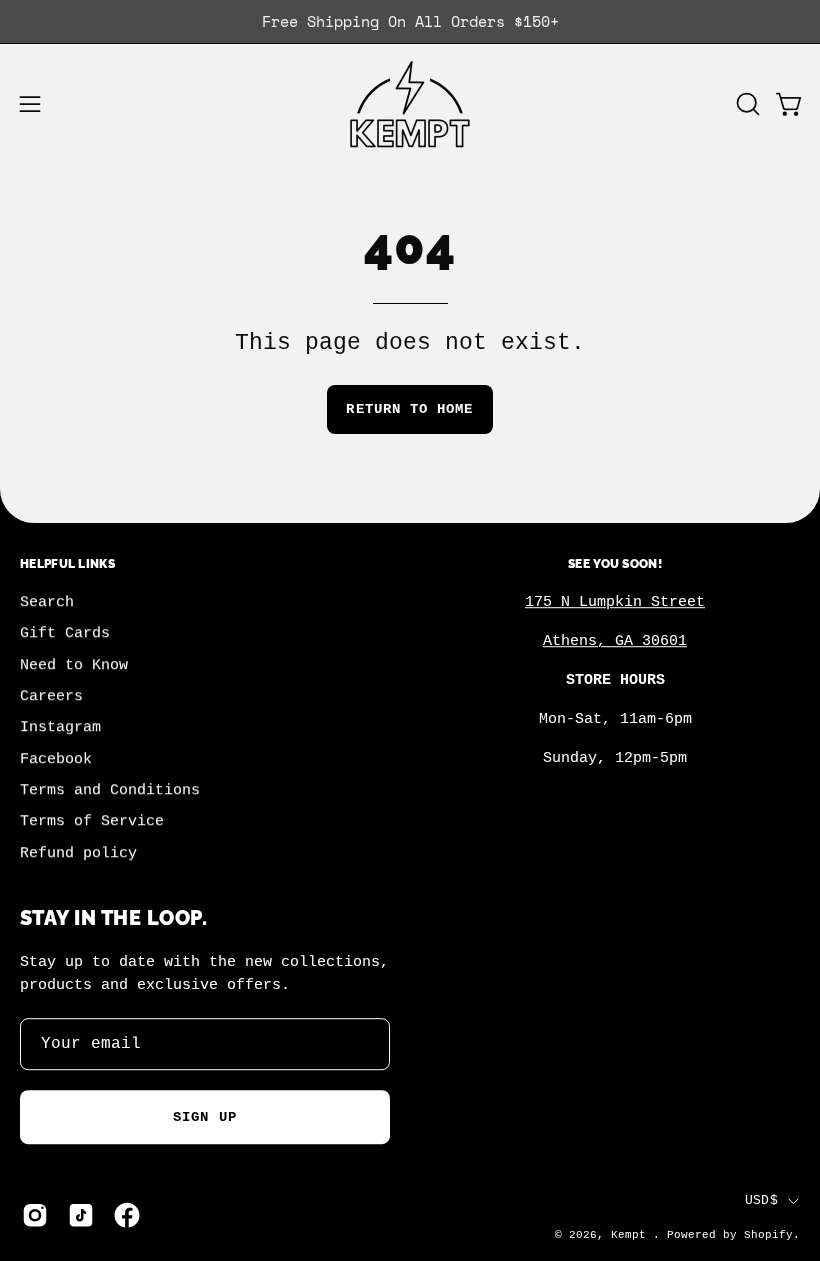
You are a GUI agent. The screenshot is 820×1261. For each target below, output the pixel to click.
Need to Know (74, 665)
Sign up (205, 1117)
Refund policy (78, 853)
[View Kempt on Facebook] (127, 1215)
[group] (410, 21)
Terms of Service (92, 822)
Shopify (768, 1236)
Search (47, 603)
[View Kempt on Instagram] (35, 1215)
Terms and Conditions (110, 791)
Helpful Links (67, 563)
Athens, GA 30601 (615, 642)
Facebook (56, 759)
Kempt (632, 1236)
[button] (746, 104)
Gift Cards (65, 634)
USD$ (761, 1200)
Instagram (60, 728)
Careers (51, 697)
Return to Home (409, 409)
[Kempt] (410, 104)
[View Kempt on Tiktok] (81, 1215)
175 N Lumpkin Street (615, 603)
